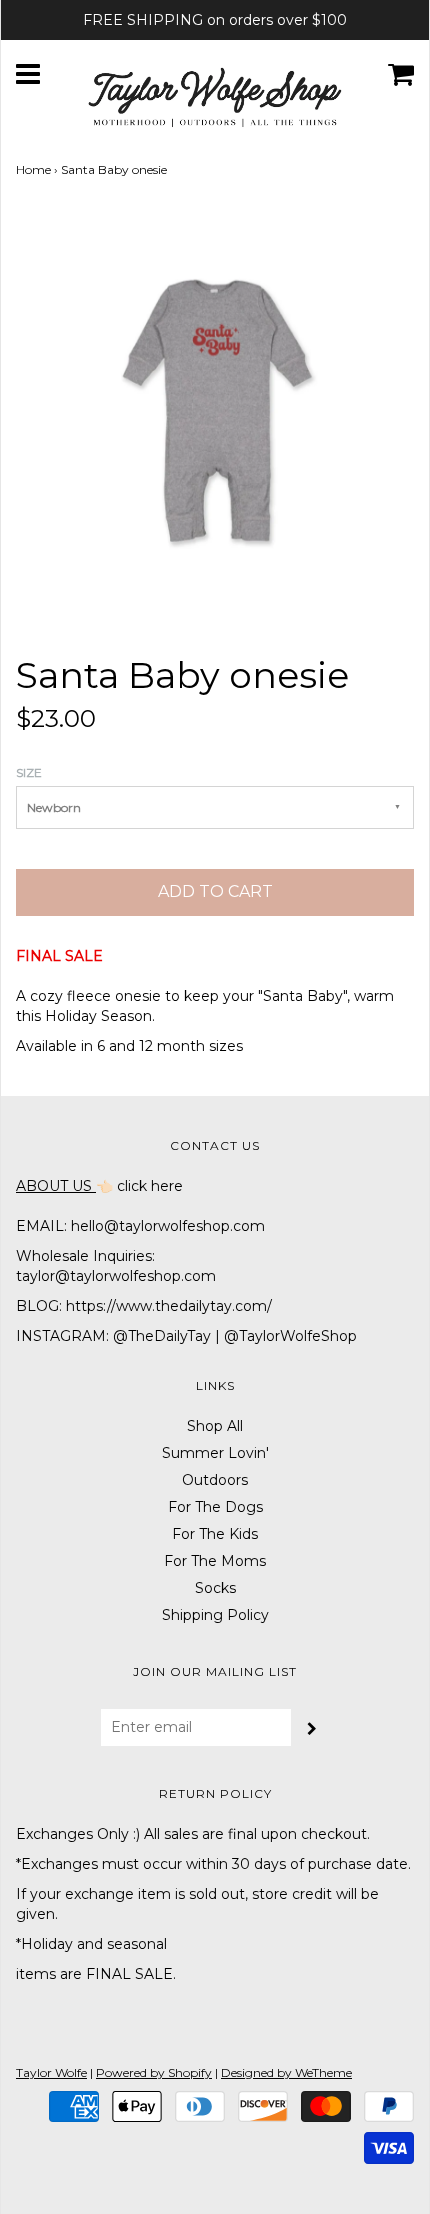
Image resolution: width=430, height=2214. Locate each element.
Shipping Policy (215, 1615)
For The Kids (215, 1534)
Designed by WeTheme (286, 2072)
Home (33, 169)
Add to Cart (215, 891)
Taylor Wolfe (51, 2072)
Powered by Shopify (154, 2072)
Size (29, 772)
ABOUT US (56, 1186)
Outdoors (215, 1480)
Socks (215, 1588)
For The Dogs (215, 1507)
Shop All (215, 1426)
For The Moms (215, 1561)
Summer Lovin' (215, 1453)
